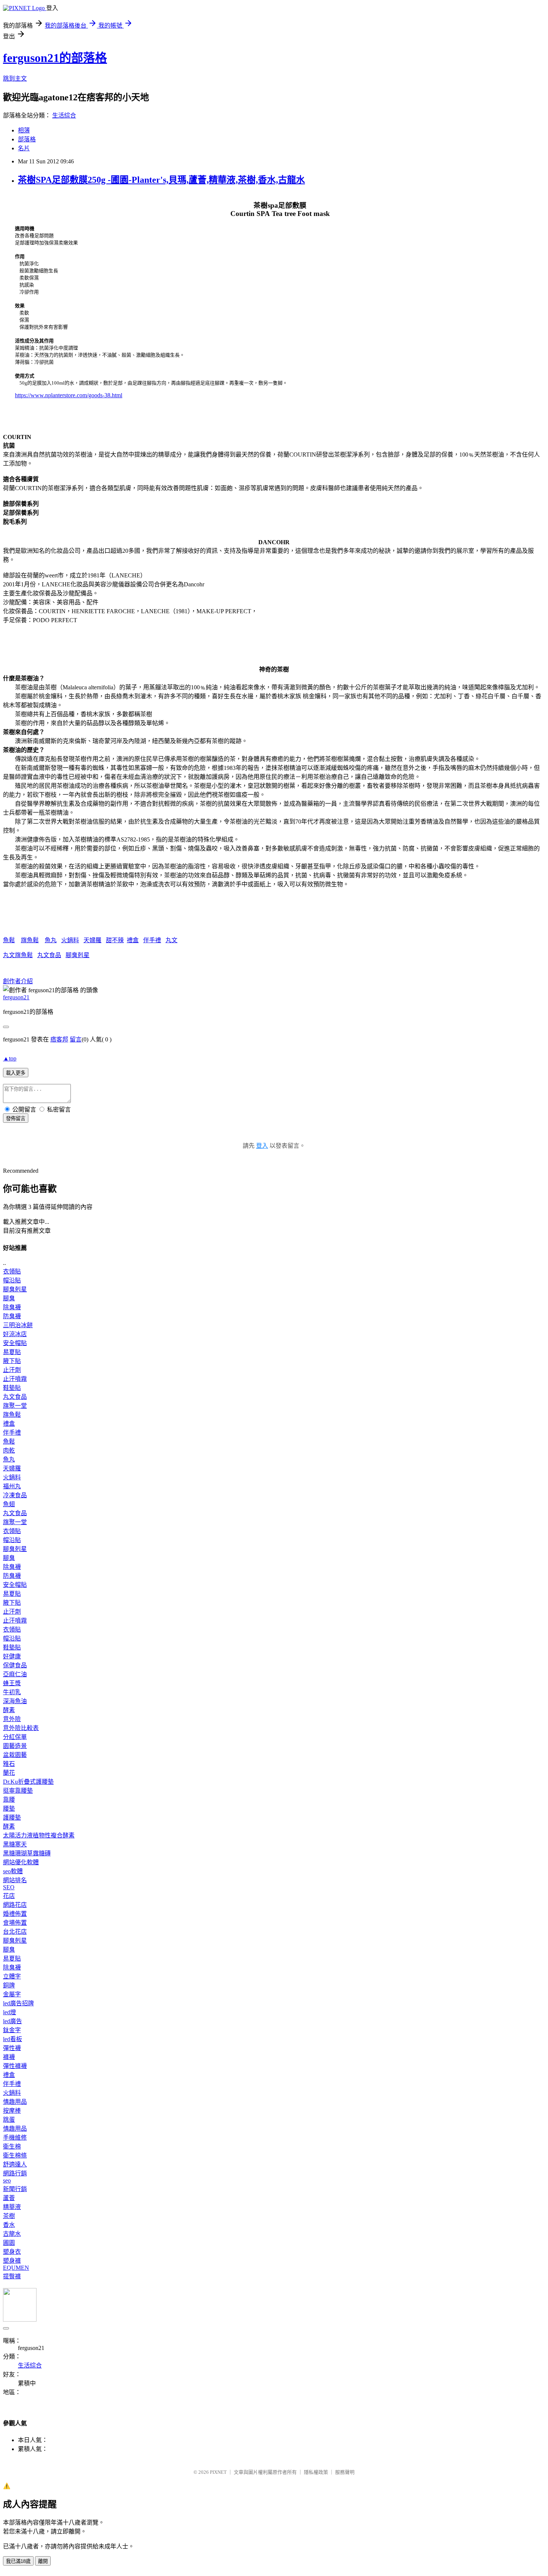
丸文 (171, 940)
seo (7, 2180)
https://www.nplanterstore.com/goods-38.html (69, 395)
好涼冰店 (15, 1334)
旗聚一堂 (15, 1406)
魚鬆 (9, 940)
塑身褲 (12, 2261)
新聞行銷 (15, 2189)
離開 (43, 2561)
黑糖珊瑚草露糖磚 (27, 1853)
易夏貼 (12, 1352)
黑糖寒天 (15, 1844)
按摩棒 (12, 2111)
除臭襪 (12, 1307)
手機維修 (15, 2138)
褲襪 (9, 2057)
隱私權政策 (316, 2472)
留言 (76, 1039)
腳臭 (9, 1298)
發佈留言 (16, 1118)
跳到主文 (15, 79)
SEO (9, 1887)
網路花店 (15, 1905)
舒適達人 (15, 2164)
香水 (9, 2225)
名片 (24, 148)
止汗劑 (12, 1370)
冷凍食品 (15, 1495)
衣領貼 (12, 1271)
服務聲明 (345, 2472)
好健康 (12, 1656)
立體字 (12, 1976)
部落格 (27, 139)
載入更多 (16, 1073)
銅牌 (9, 1985)
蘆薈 (9, 2198)
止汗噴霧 (15, 1379)
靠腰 (9, 1800)
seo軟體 (13, 1871)
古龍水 (12, 2234)
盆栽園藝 (15, 1755)
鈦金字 (12, 2030)
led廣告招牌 (18, 2003)
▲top (10, 1058)
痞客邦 (59, 1039)
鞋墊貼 (12, 1388)
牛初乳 (12, 1692)
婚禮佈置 (15, 1914)
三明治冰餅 (18, 1325)
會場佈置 (15, 1923)
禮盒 (133, 940)
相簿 (24, 130)
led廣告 (12, 2021)
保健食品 (15, 1665)
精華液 (12, 2207)
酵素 (9, 1710)
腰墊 (9, 1809)
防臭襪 (12, 1316)
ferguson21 (16, 997)
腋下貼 (12, 1361)
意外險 (12, 1719)
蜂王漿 (12, 1683)
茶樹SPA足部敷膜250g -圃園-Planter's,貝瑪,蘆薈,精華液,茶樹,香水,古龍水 (161, 180)
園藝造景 (15, 1746)
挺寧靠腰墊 (18, 1791)
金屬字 (12, 1994)
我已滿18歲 (18, 2561)
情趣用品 (15, 2102)
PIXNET (218, 2472)
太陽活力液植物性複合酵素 (39, 1835)
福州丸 (12, 1486)
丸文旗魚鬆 (18, 955)
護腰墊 (12, 1817)
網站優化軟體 (21, 1862)
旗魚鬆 (30, 940)
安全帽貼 (15, 1343)
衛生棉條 (15, 2155)
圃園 (9, 2243)
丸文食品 (49, 955)
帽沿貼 (12, 1280)
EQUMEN (16, 2268)
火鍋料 (70, 940)
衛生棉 (12, 2146)
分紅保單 (15, 1737)
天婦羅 (92, 940)
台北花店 (15, 1932)
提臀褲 (12, 2276)
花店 (9, 1896)
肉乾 (9, 1450)
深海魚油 (15, 1701)
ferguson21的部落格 (55, 58)
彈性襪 (12, 2048)
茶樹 (9, 2216)
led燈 (10, 2012)
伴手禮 (152, 940)
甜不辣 (115, 940)
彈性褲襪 (15, 2066)
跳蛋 (9, 2120)
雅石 (9, 1764)
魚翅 (9, 1504)
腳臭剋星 (78, 955)
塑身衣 (12, 2252)
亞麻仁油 (15, 1674)
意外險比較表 (21, 1728)
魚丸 (51, 940)
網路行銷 (15, 2173)
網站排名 (15, 1880)
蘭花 (9, 1773)
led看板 (12, 2039)
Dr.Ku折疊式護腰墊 (28, 1782)
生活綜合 (64, 115)
